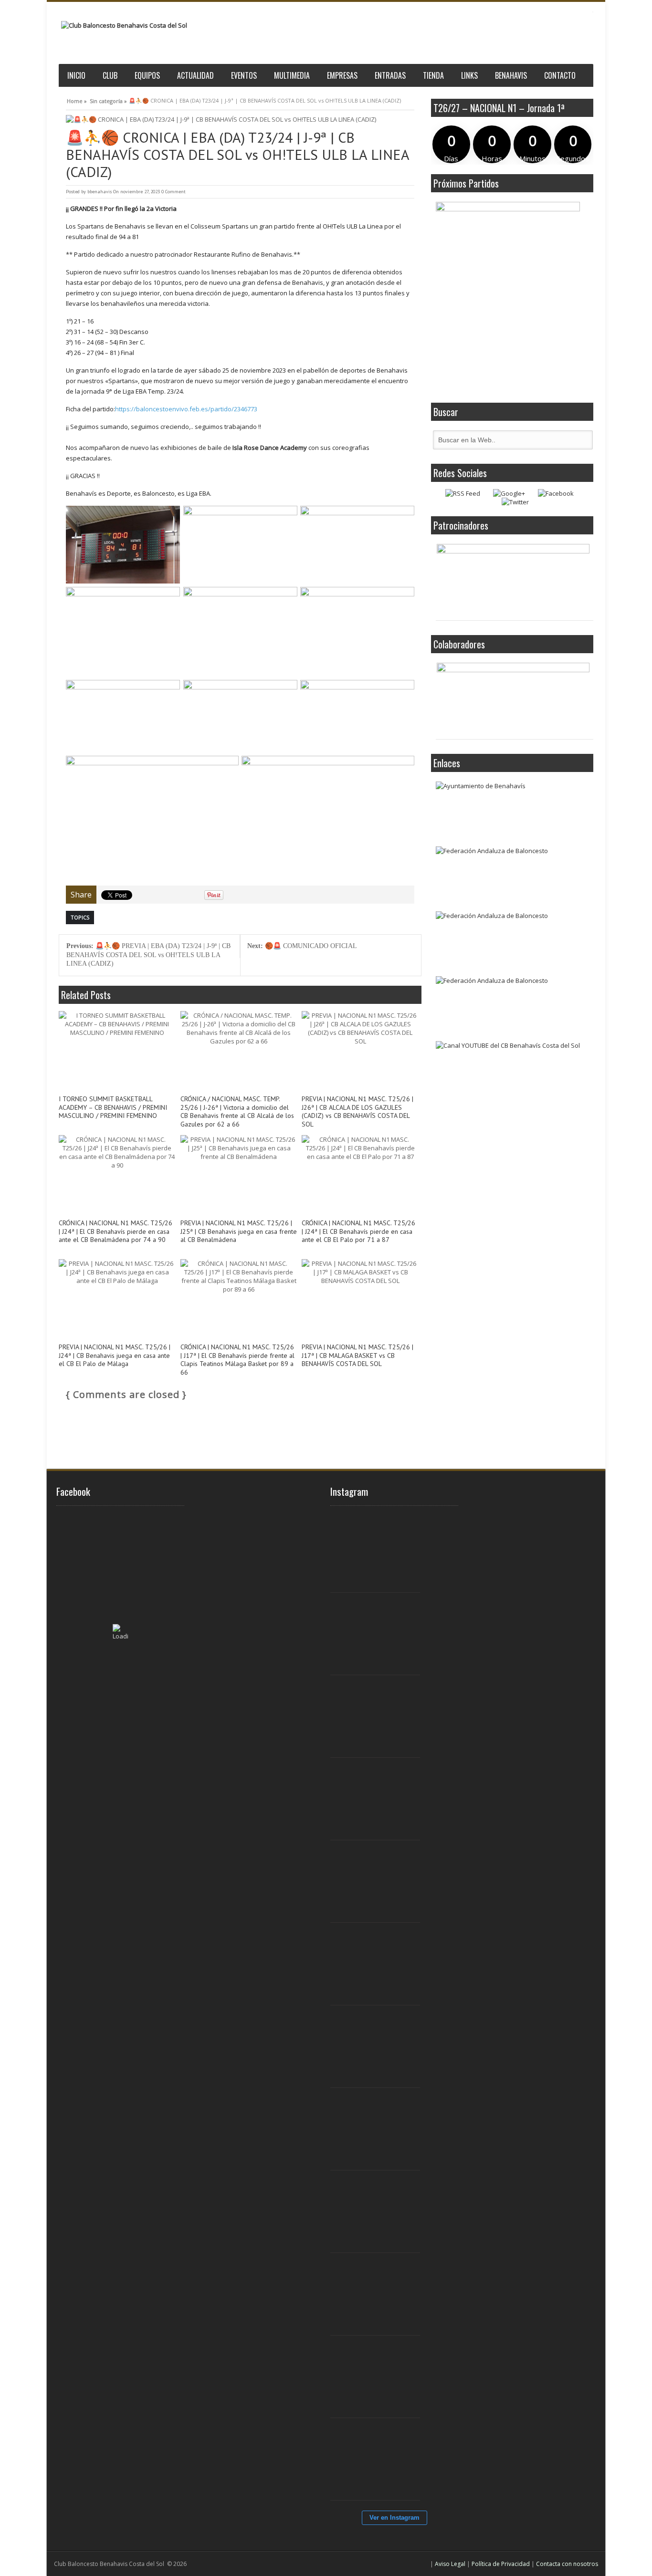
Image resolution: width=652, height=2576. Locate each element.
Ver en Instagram (394, 2518)
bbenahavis (100, 192)
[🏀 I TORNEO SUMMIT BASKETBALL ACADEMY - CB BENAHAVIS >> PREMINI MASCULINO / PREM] (380, 1552)
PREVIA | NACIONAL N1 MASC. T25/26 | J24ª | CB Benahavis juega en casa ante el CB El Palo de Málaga (115, 1356)
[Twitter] (515, 502)
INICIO (76, 75)
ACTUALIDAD (195, 75)
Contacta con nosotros (567, 2564)
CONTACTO (560, 75)
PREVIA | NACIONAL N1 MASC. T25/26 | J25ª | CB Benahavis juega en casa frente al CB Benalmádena (239, 1232)
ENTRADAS (390, 75)
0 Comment (174, 192)
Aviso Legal (450, 2564)
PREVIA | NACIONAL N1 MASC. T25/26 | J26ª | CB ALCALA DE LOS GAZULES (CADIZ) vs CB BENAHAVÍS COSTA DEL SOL (358, 1112)
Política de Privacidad (501, 2564)
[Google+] (509, 493)
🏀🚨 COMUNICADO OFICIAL (302, 946)
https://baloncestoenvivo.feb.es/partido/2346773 (186, 409)
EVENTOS (244, 75)
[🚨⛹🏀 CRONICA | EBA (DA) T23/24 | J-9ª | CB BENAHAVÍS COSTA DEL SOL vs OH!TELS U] (240, 120)
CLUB (110, 75)
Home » (77, 100)
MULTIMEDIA (292, 75)
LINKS (469, 75)
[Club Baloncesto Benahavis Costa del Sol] (124, 26)
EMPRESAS (342, 75)
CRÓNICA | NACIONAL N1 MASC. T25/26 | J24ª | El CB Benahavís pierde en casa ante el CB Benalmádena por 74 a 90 (116, 1232)
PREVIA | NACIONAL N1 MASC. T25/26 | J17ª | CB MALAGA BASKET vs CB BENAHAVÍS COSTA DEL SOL (358, 1356)
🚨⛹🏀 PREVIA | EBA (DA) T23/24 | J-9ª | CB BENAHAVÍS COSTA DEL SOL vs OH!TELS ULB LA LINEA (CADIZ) (148, 955)
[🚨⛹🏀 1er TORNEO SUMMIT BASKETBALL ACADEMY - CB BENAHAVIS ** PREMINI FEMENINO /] (380, 1799)
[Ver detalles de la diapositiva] (513, 580)
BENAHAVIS (511, 75)
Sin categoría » (108, 100)
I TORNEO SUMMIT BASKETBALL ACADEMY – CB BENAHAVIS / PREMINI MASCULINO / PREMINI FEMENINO (113, 1108)
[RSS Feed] (463, 493)
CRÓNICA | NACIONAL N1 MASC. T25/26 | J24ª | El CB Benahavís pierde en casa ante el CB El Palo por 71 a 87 (358, 1232)
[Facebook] (556, 493)
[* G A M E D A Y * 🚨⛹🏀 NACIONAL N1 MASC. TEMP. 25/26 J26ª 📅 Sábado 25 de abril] (380, 2460)
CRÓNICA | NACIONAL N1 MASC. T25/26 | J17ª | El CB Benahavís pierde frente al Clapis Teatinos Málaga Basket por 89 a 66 (237, 1360)
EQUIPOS (147, 75)
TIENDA (433, 75)
